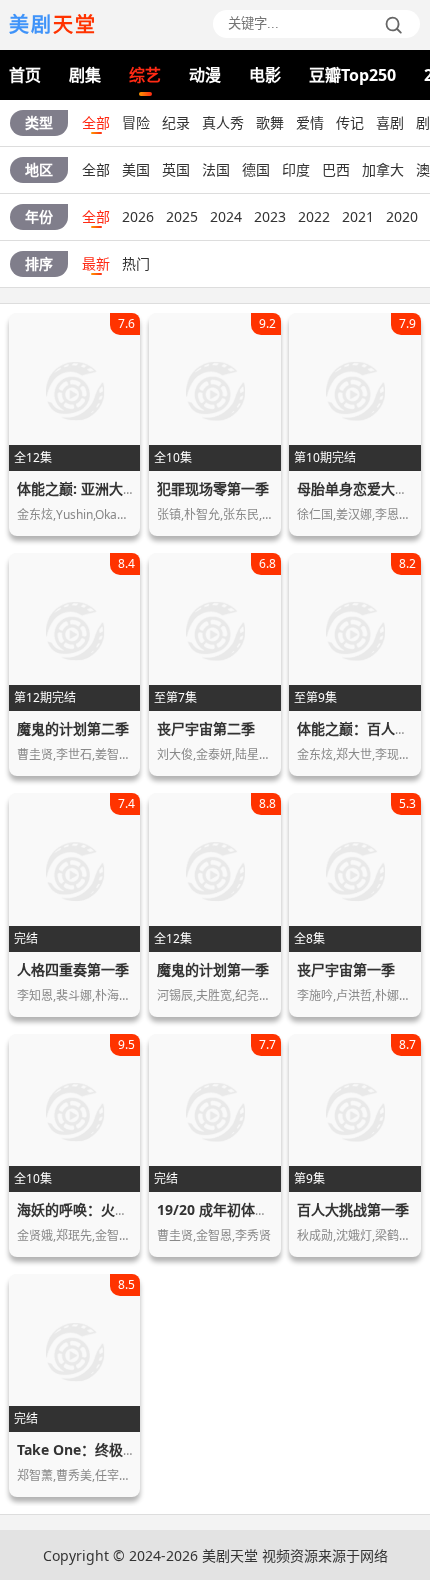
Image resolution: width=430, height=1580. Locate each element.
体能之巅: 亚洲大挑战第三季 (105, 488)
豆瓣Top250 (352, 75)
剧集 (85, 75)
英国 (176, 169)
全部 (96, 122)
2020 (402, 216)
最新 (96, 263)
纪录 (176, 122)
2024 (226, 216)
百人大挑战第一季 (353, 1209)
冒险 (136, 122)
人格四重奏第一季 (73, 969)
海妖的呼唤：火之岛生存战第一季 (122, 1209)
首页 (25, 75)
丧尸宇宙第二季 (206, 728)
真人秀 (223, 122)
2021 (358, 216)
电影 (265, 75)
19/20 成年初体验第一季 (234, 1209)
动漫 (205, 75)
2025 (182, 216)
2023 (270, 216)
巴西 (336, 169)
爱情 (310, 122)
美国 (136, 169)
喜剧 (390, 122)
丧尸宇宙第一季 (346, 969)
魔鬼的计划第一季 (213, 969)
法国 (216, 169)
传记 (350, 122)
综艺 (145, 75)
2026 (138, 216)
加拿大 (383, 169)
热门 (136, 263)
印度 (296, 169)
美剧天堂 (230, 1555)
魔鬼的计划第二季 (73, 728)
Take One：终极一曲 (84, 1449)
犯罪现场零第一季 (213, 488)
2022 (314, 216)
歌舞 (270, 122)
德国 (256, 169)
